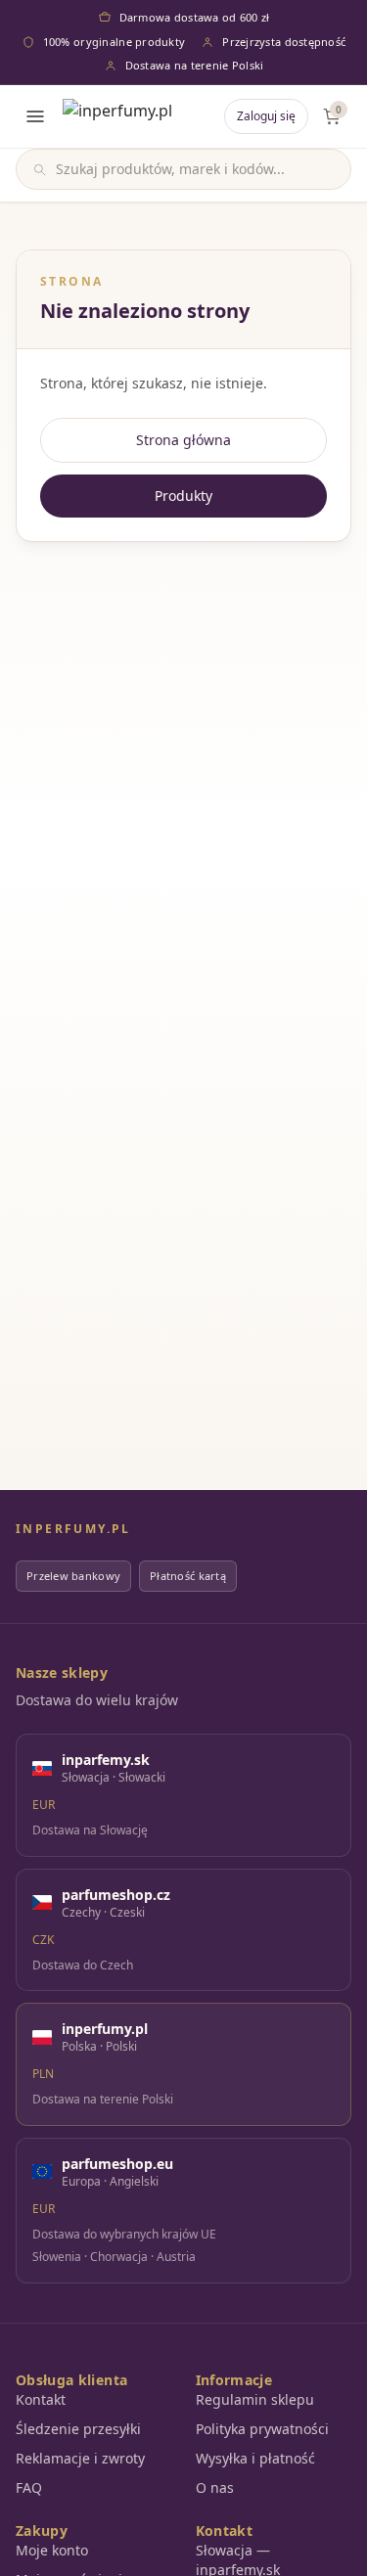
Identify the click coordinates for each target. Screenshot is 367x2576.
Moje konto (52, 2550)
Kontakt (41, 2399)
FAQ (29, 2487)
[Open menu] (35, 116)
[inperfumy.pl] (117, 116)
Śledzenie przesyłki (78, 2429)
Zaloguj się (266, 116)
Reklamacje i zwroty (80, 2458)
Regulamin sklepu (255, 2399)
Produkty (183, 496)
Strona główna (183, 440)
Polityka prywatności (262, 2429)
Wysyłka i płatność (255, 2458)
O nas (215, 2487)
